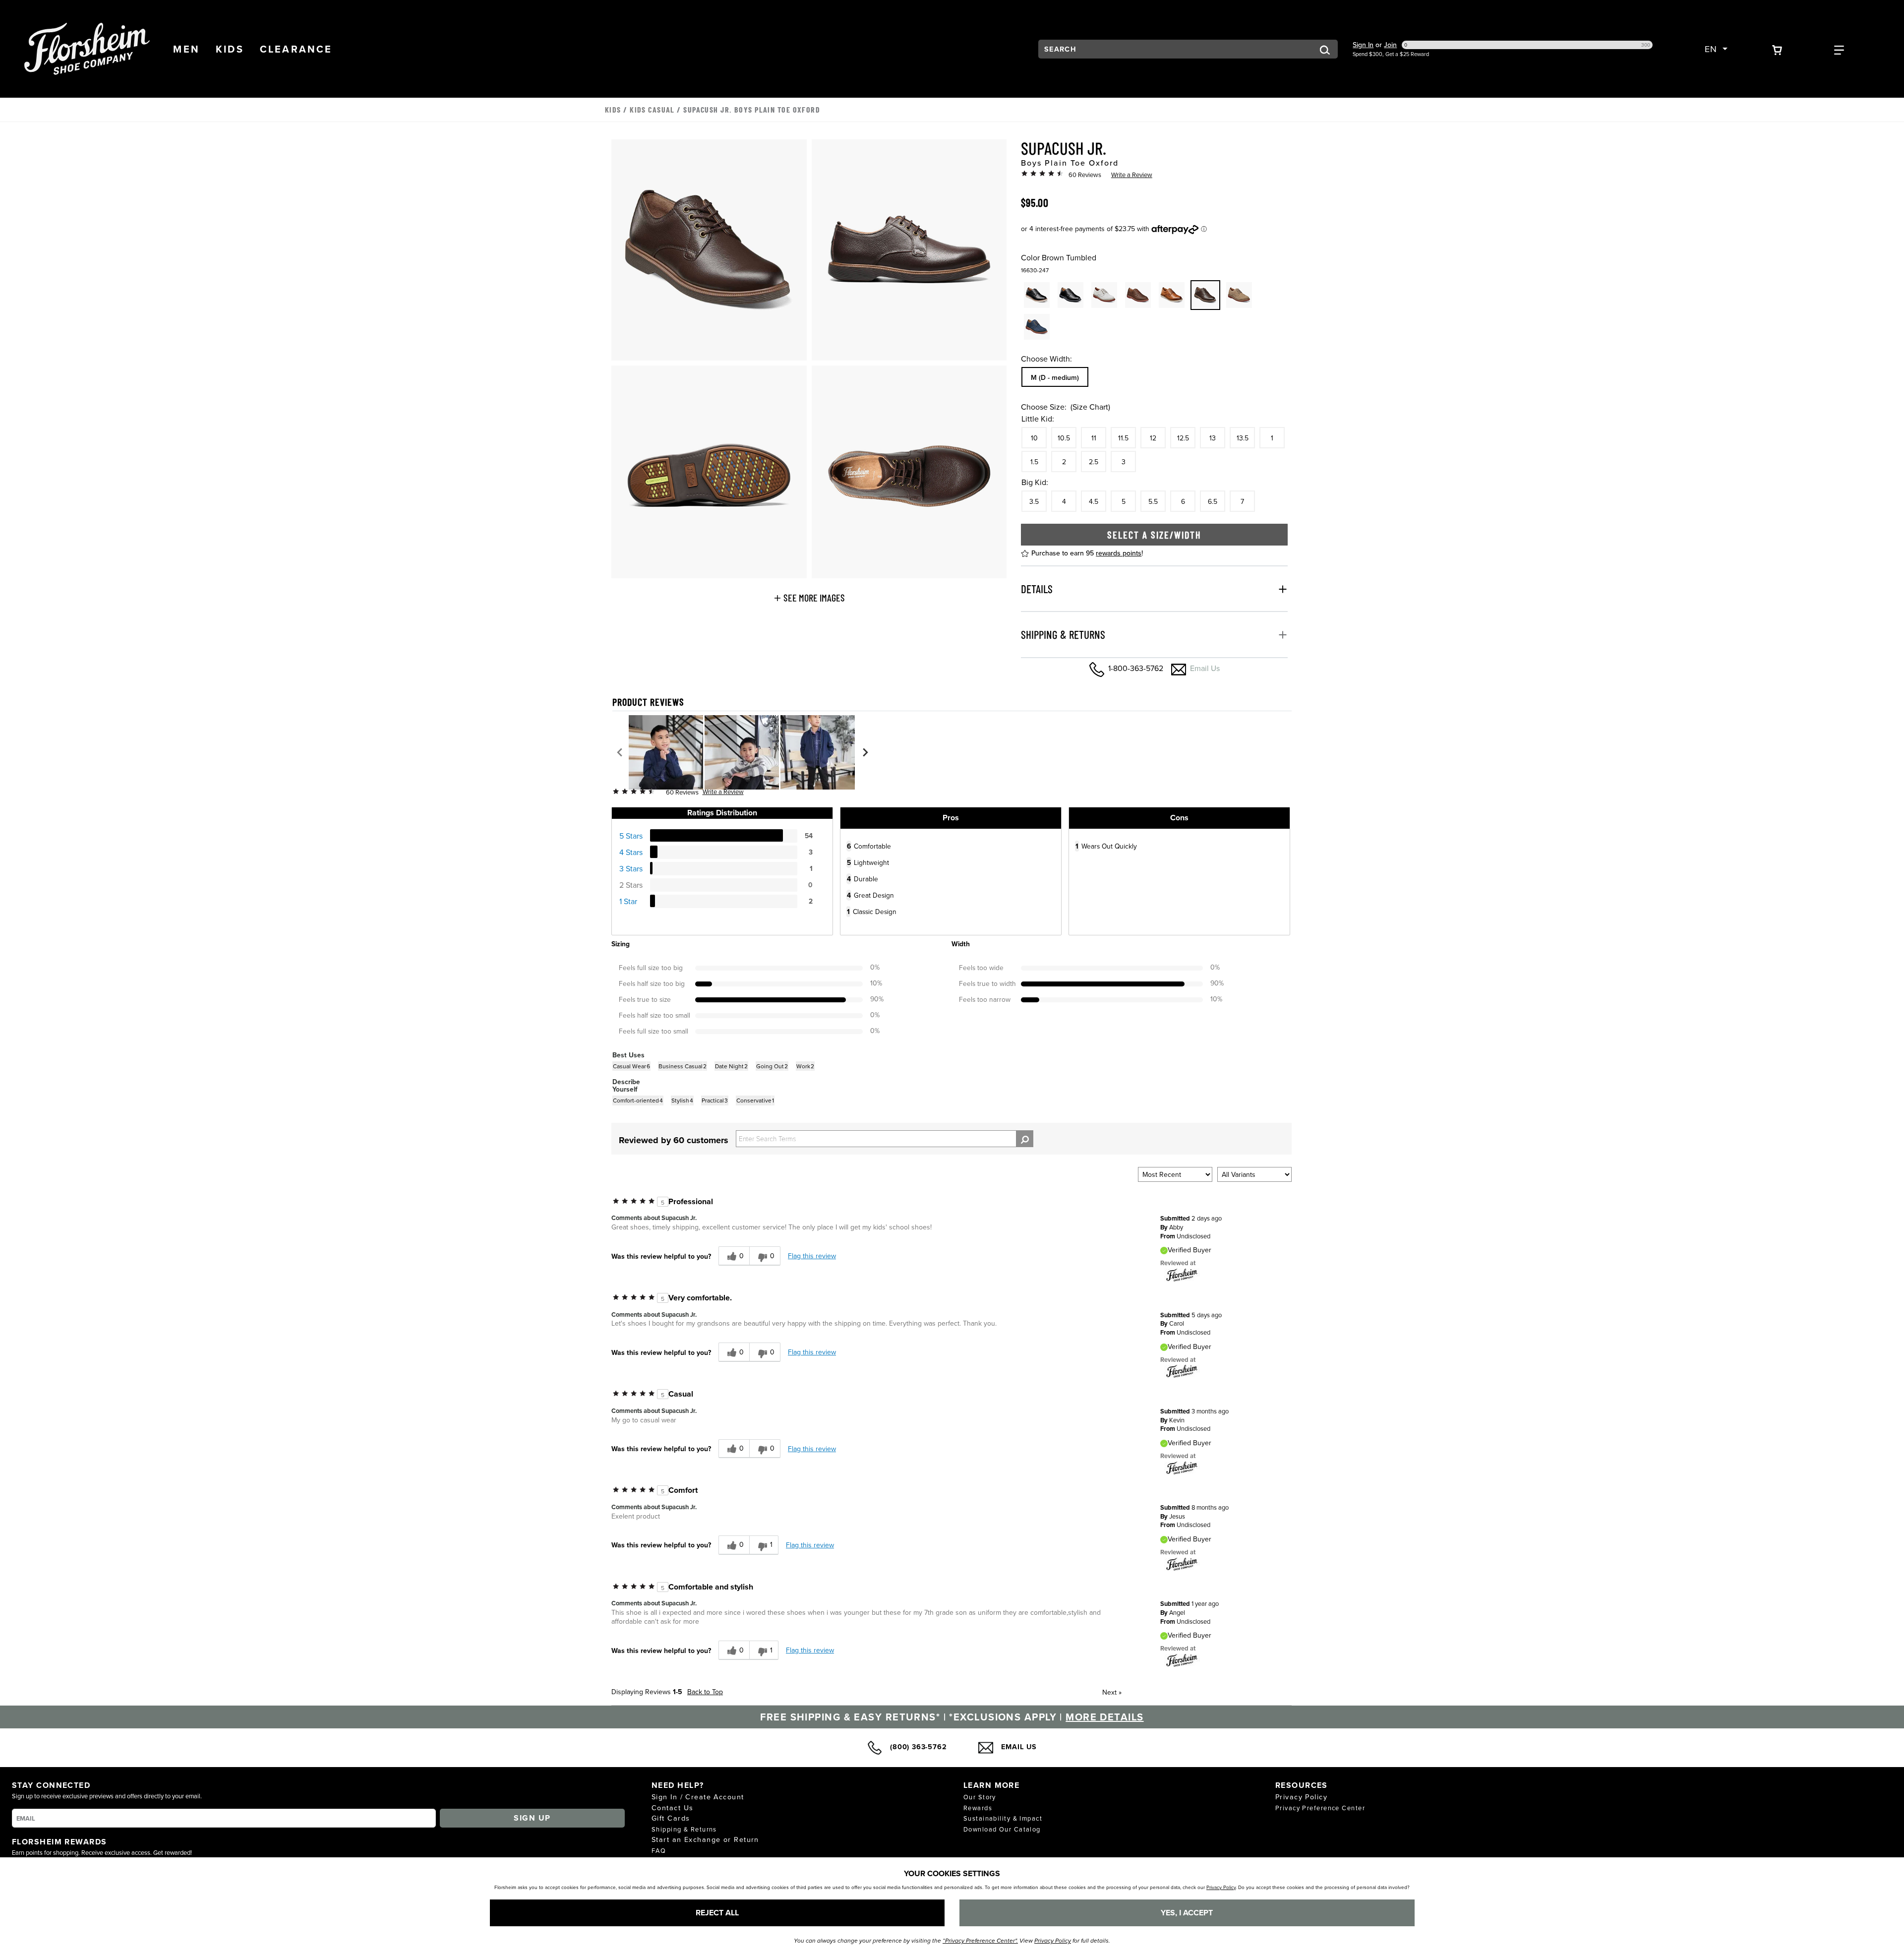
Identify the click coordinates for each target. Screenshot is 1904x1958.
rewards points (1119, 553)
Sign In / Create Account (698, 1797)
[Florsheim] (1182, 1275)
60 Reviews (1085, 175)
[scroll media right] (865, 752)
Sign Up (532, 1818)
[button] (186, 49)
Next (1112, 1692)
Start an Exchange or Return (705, 1839)
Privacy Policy (1301, 1797)
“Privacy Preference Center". (980, 1941)
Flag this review (812, 1256)
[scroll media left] (620, 752)
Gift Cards (671, 1818)
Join (1390, 45)
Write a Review (1132, 175)
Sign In (1363, 45)
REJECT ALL (717, 1913)
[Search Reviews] (1025, 1139)
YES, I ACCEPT (1187, 1913)
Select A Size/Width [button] (1154, 535)
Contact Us (672, 1807)
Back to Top (705, 1692)
